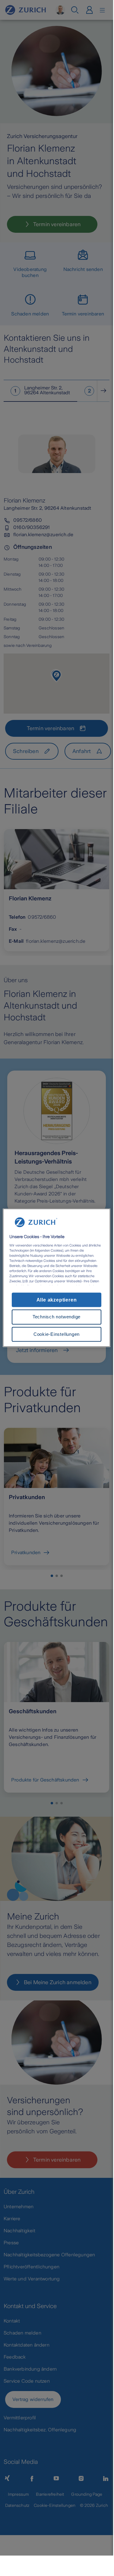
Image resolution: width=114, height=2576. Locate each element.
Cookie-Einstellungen (57, 1334)
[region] (56, 1278)
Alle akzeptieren (57, 1300)
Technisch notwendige (57, 1317)
